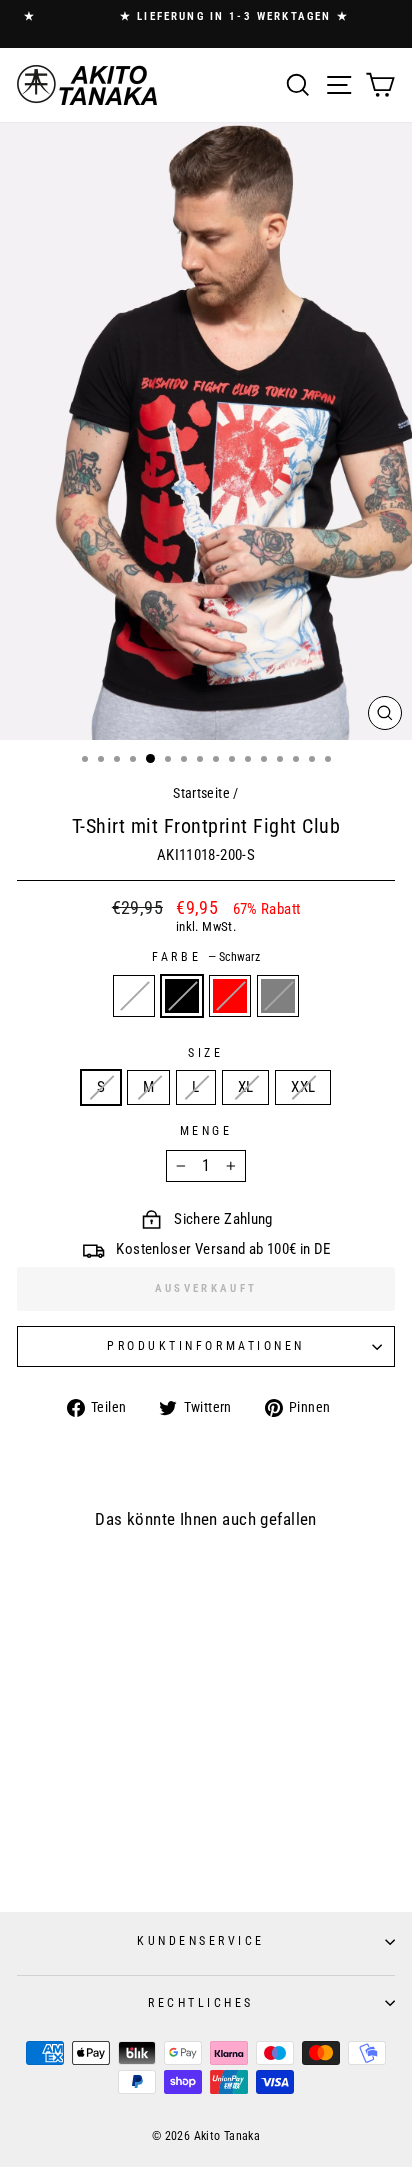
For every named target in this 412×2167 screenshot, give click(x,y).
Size (205, 1053)
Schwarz (182, 996)
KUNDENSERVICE (201, 1941)
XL (246, 1087)
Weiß (134, 996)
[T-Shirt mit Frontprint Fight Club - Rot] (98, 1846)
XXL (303, 1087)
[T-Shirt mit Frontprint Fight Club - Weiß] (60, 1846)
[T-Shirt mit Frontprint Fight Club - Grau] (117, 1846)
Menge (206, 1131)
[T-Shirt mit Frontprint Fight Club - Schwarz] (79, 1846)
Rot (230, 996)
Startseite (201, 793)
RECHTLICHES (201, 2003)
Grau (278, 996)
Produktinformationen (206, 1346)
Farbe (205, 957)
